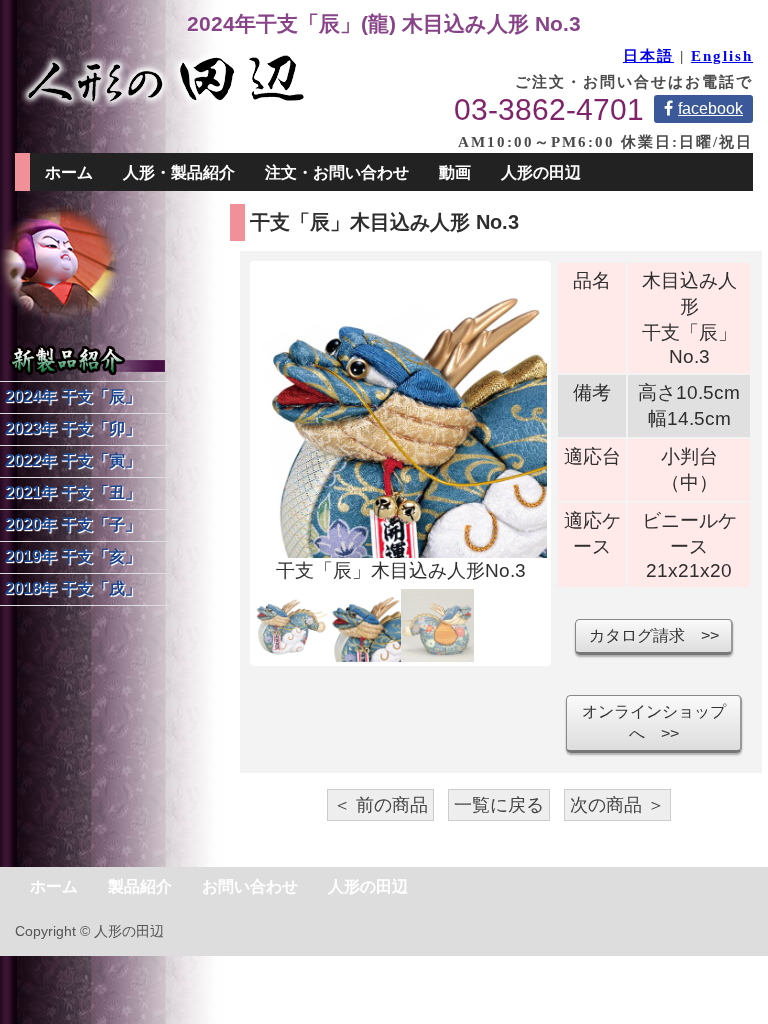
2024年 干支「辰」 (73, 396)
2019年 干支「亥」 (73, 556)
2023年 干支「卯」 (73, 428)
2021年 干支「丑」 (73, 492)
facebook (710, 108)
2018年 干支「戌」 (73, 588)
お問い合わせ (250, 886)
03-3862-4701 (549, 109)
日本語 (648, 56)
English (722, 56)
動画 (455, 172)
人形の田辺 (368, 886)
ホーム (69, 172)
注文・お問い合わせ (337, 172)
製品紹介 (140, 886)
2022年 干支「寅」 (73, 460)
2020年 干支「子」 (73, 524)
